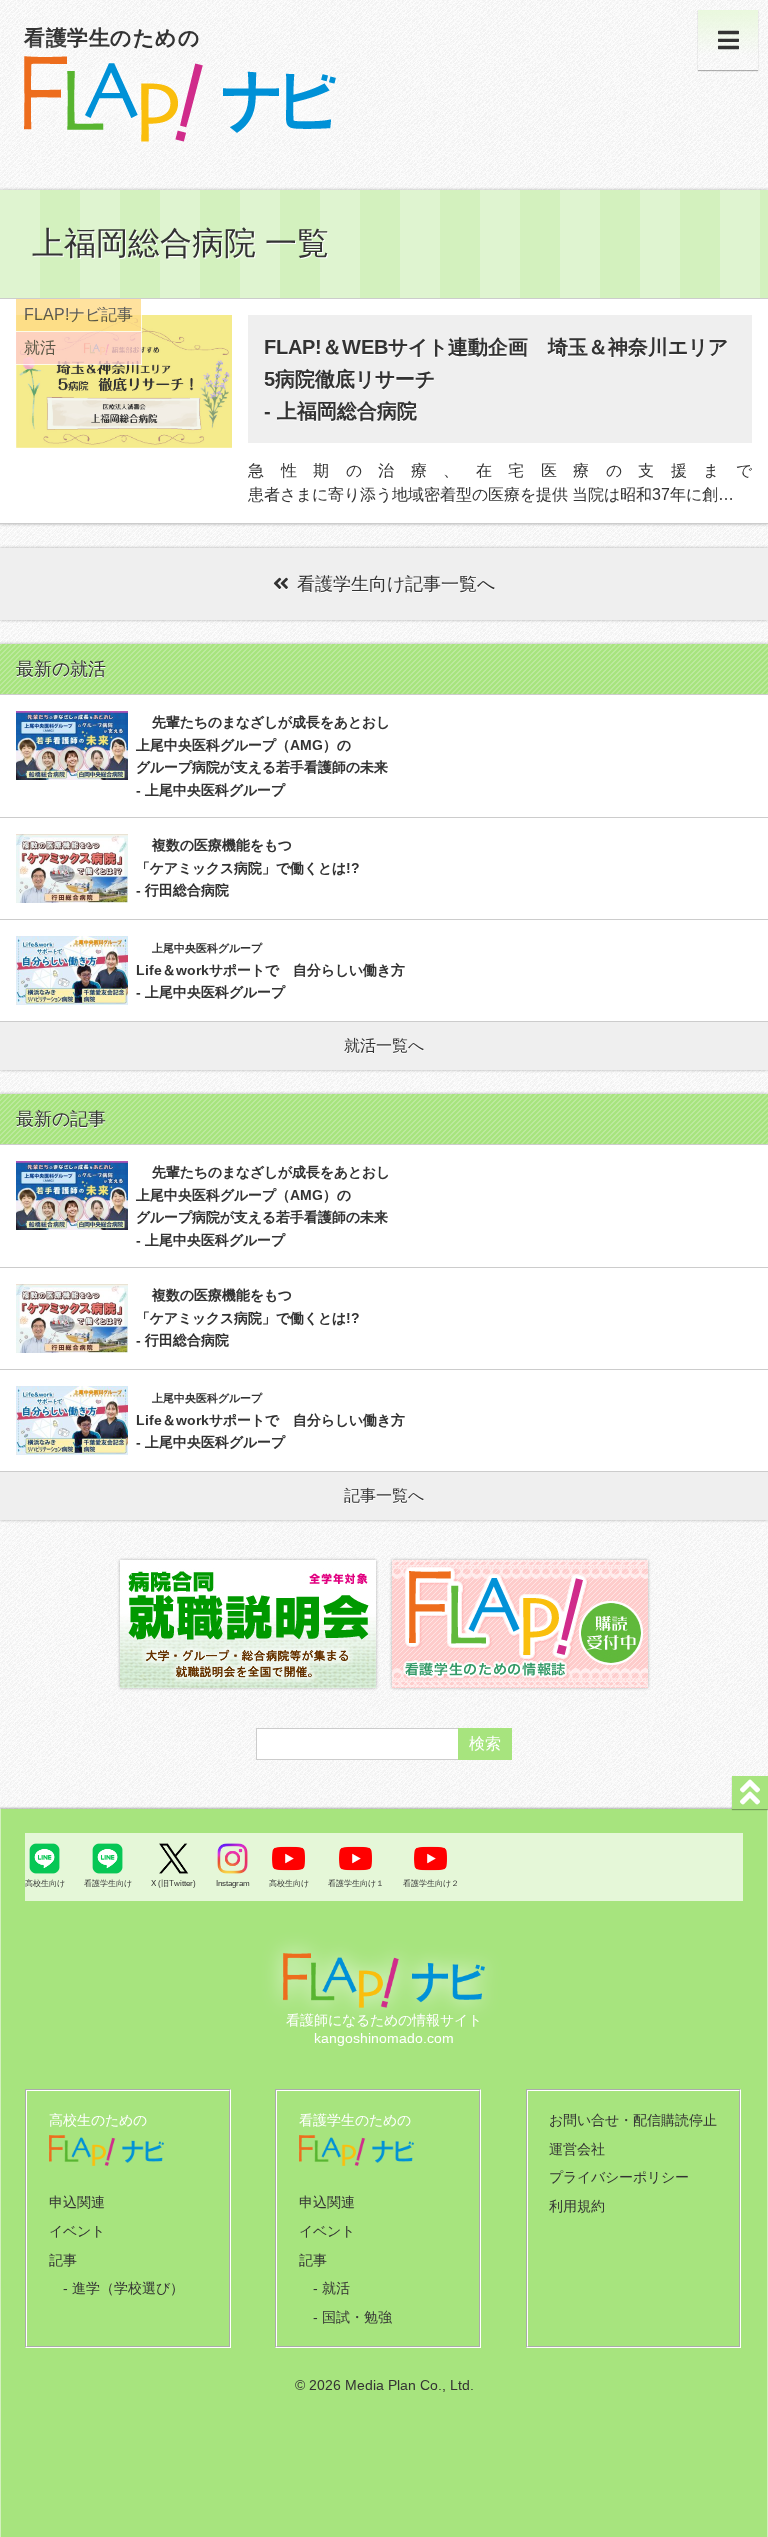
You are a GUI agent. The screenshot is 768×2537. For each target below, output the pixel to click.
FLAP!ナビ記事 (78, 314)
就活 (40, 347)
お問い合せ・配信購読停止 (633, 2120)
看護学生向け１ (356, 1883)
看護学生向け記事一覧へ (396, 584)
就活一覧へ (384, 1045)
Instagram (233, 1883)
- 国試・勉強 (352, 2317)
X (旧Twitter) (173, 1883)
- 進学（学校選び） (123, 2288)
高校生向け (45, 1883)
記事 (63, 2260)
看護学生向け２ (431, 1883)
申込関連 (77, 2202)
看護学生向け (108, 1883)
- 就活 (331, 2288)
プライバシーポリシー (619, 2177)
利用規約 (577, 2206)
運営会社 (577, 2149)
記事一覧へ (384, 1495)
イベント (77, 2231)
